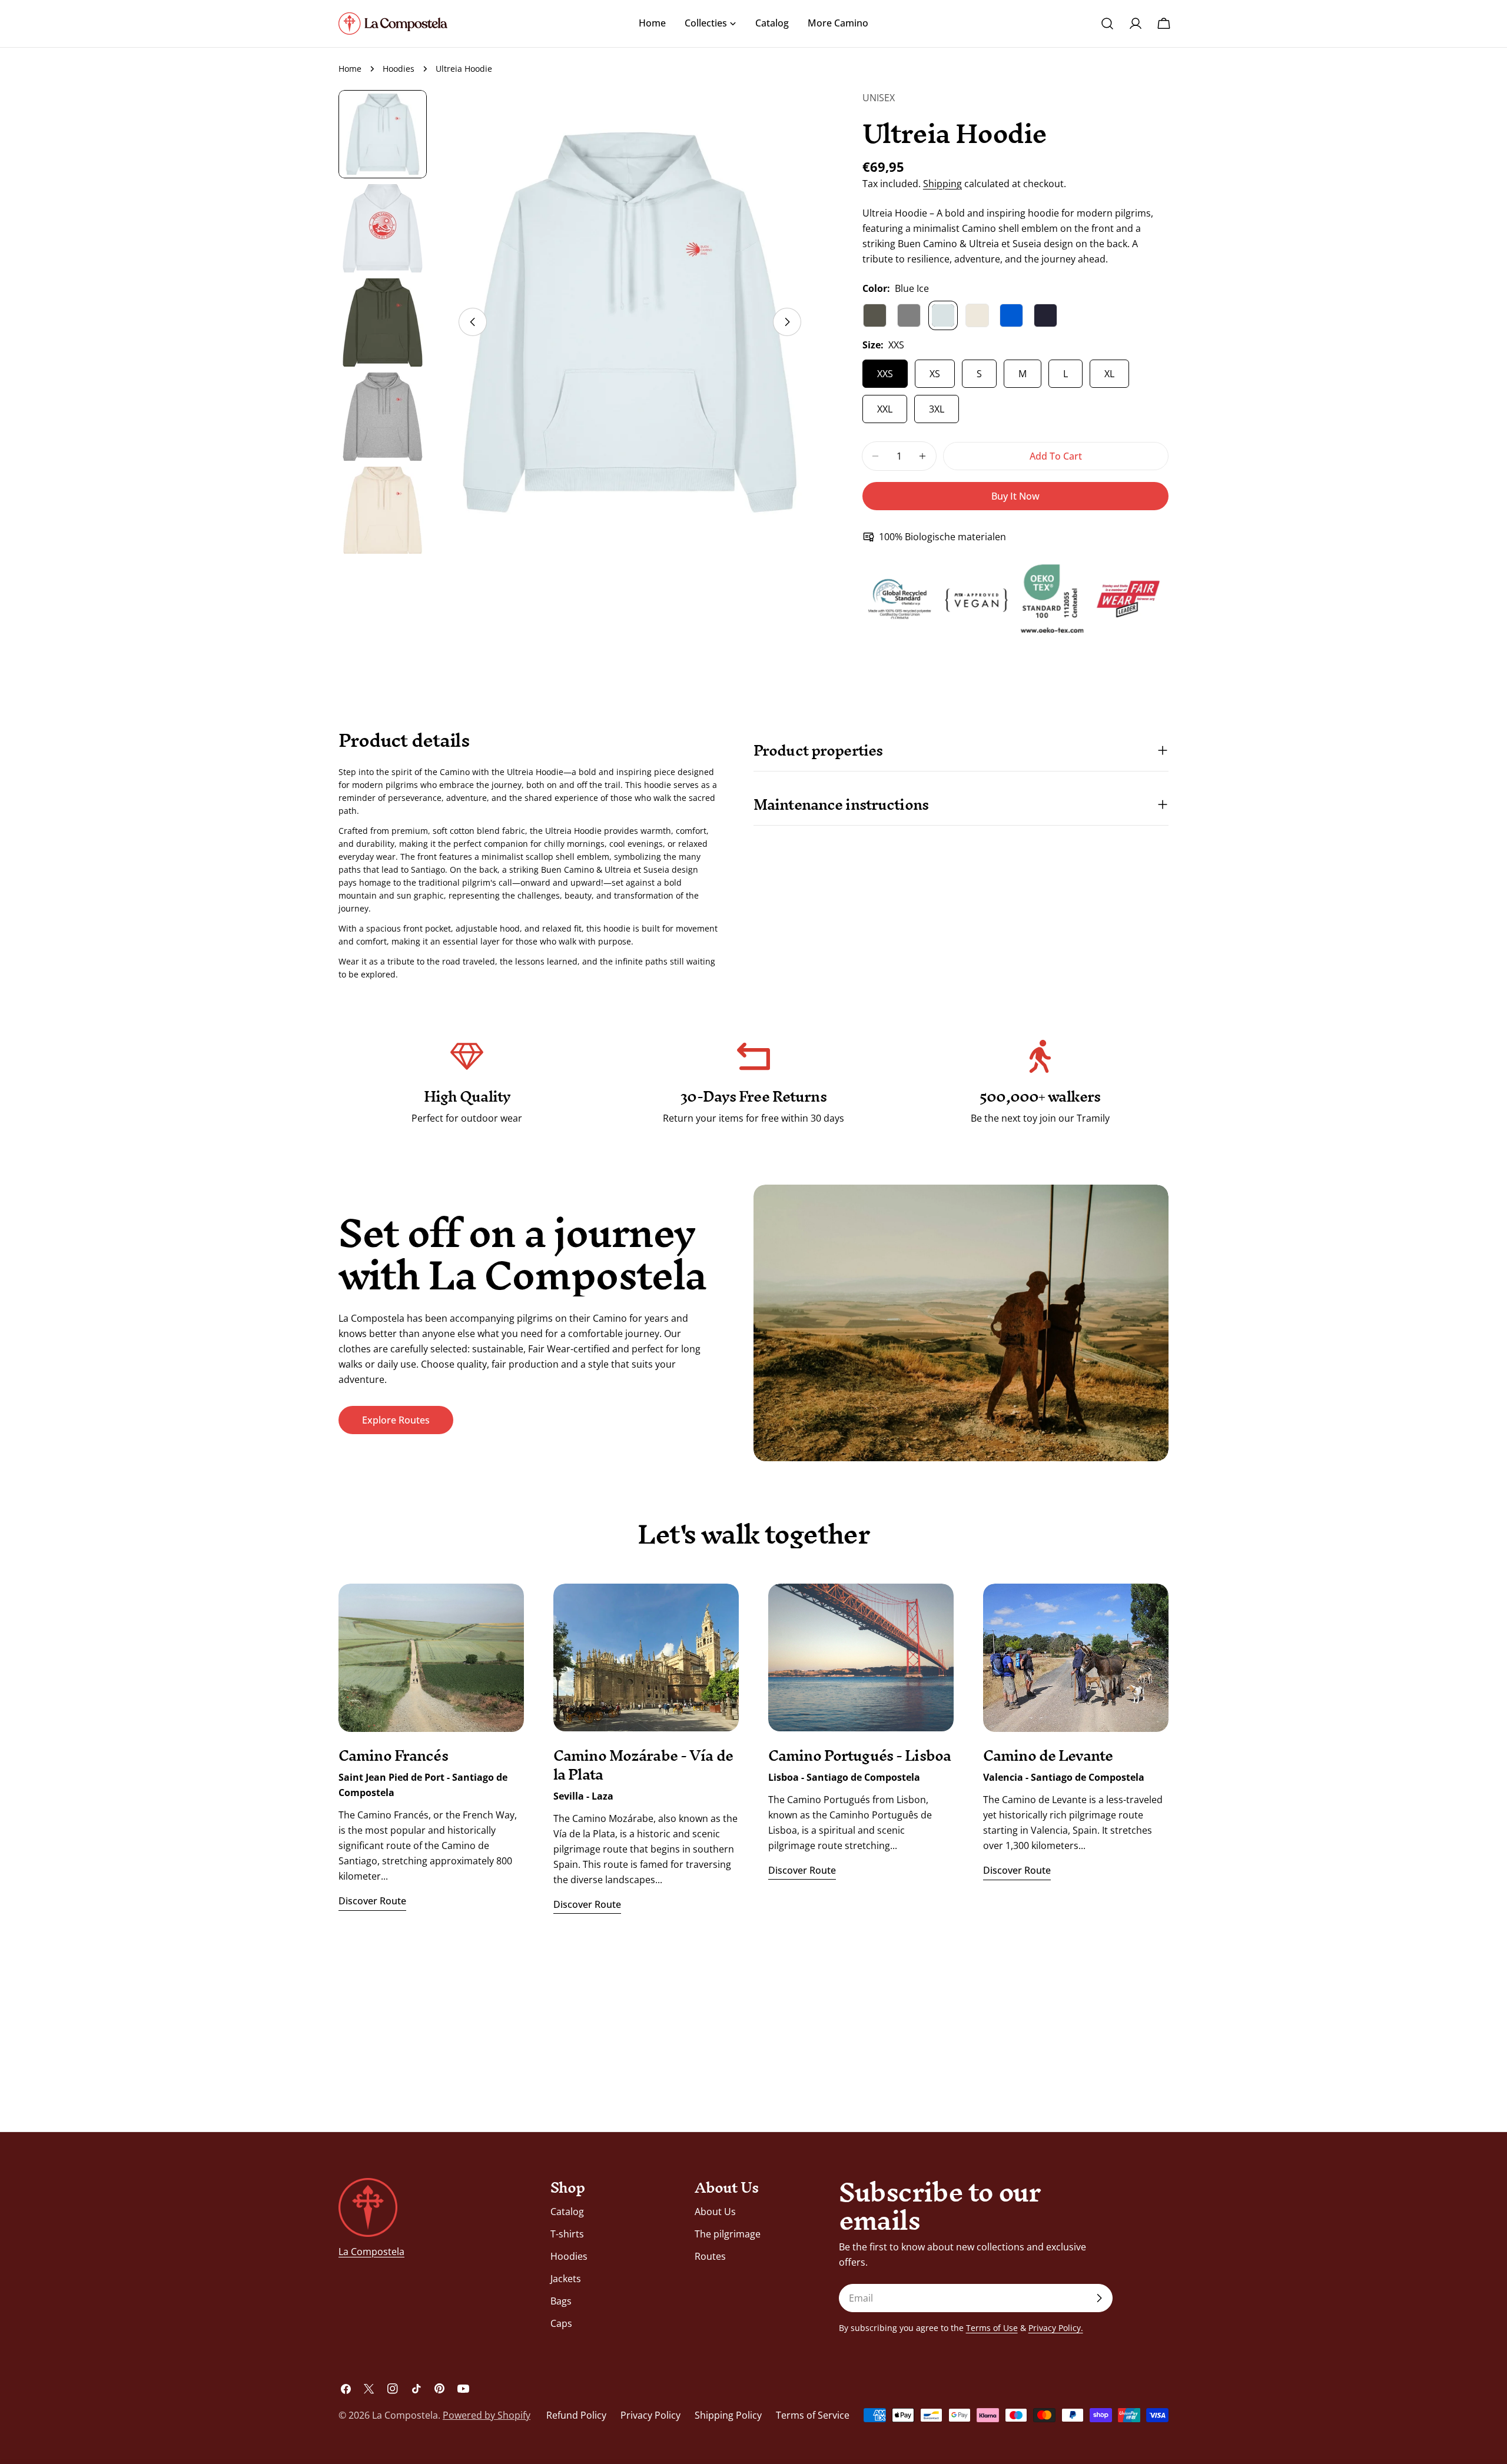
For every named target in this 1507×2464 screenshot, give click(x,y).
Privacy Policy (650, 2415)
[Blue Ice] (943, 315)
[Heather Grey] (909, 315)
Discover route (372, 1901)
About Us (715, 2212)
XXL (885, 409)
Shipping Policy (728, 2415)
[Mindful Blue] (1011, 315)
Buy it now (1015, 496)
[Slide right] (787, 322)
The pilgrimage (728, 2234)
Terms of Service (813, 2415)
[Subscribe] (1099, 2298)
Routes (710, 2256)
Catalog (567, 2212)
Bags (561, 2301)
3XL (937, 409)
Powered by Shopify (487, 2415)
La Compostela (371, 2252)
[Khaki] (875, 315)
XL (1109, 374)
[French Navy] (1045, 315)
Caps (561, 2323)
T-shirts (567, 2234)
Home (350, 69)
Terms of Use (992, 2328)
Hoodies (399, 69)
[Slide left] (473, 322)
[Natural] (977, 315)
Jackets (566, 2279)
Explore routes (396, 1420)
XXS (885, 374)
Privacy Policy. (1056, 2328)
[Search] (1107, 24)
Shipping (942, 184)
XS (935, 374)
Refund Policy (576, 2415)
